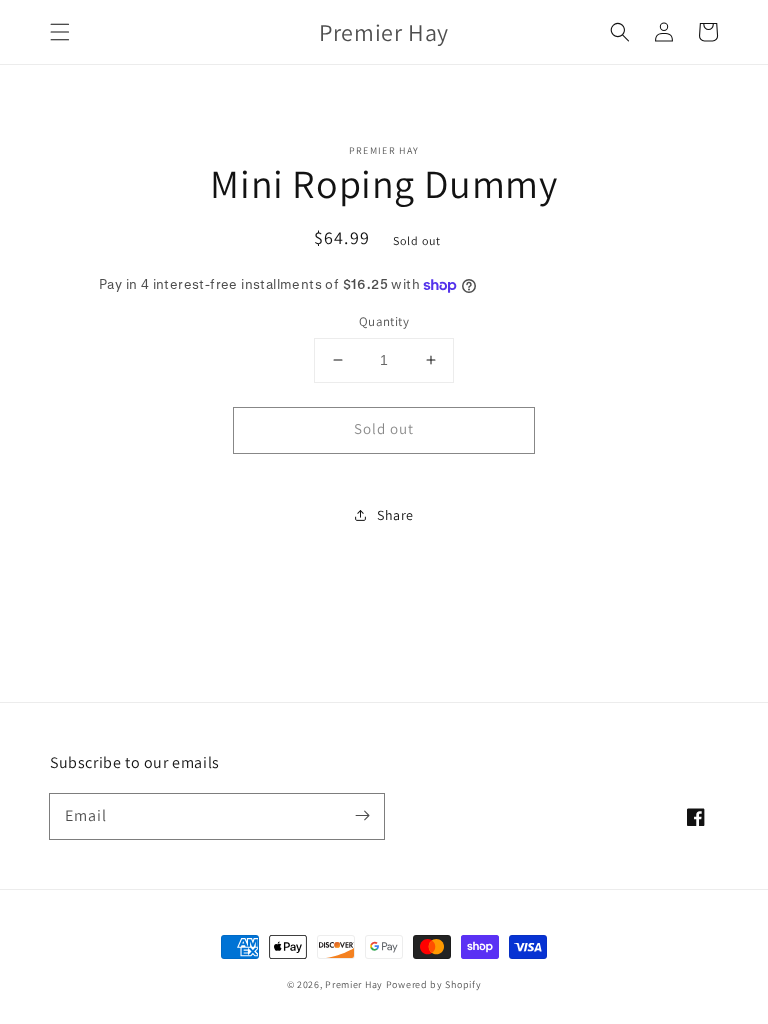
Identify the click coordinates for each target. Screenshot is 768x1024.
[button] (60, 32)
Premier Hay (354, 984)
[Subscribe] (362, 816)
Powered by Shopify (434, 984)
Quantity (384, 321)
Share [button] (395, 515)
